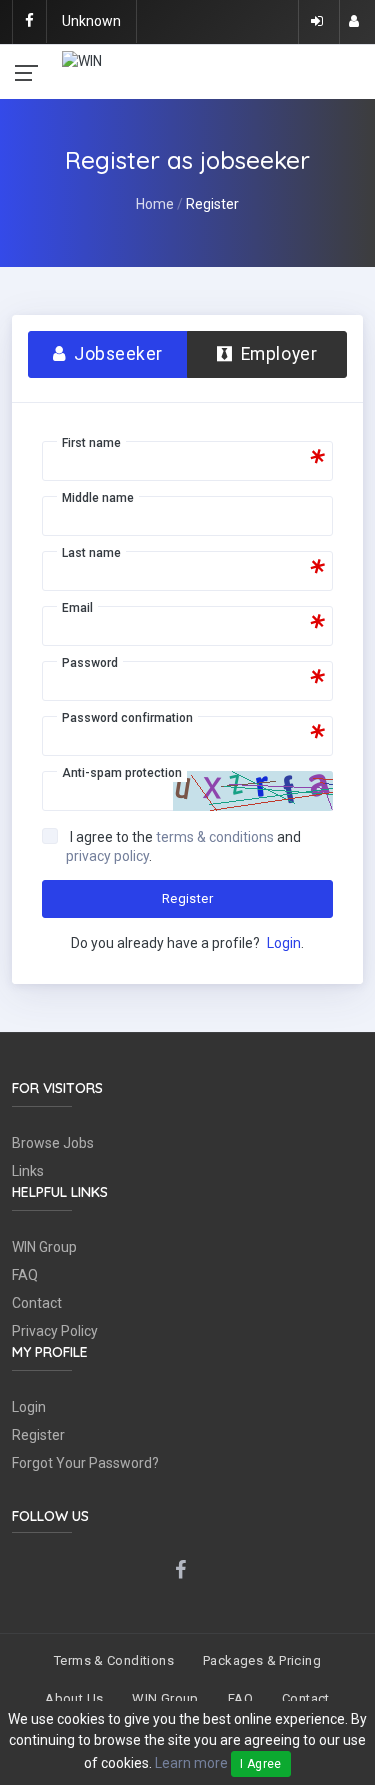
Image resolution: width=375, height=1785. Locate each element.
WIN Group (44, 1247)
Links (28, 1171)
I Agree (261, 1764)
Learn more (191, 1763)
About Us (74, 1698)
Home (155, 204)
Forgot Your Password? (85, 1463)
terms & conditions (215, 837)
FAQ (25, 1275)
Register (187, 898)
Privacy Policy (55, 1331)
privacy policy (107, 856)
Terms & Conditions (114, 1660)
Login (284, 943)
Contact (37, 1303)
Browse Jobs (53, 1143)
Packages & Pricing (262, 1660)
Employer (276, 354)
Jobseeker (116, 354)
